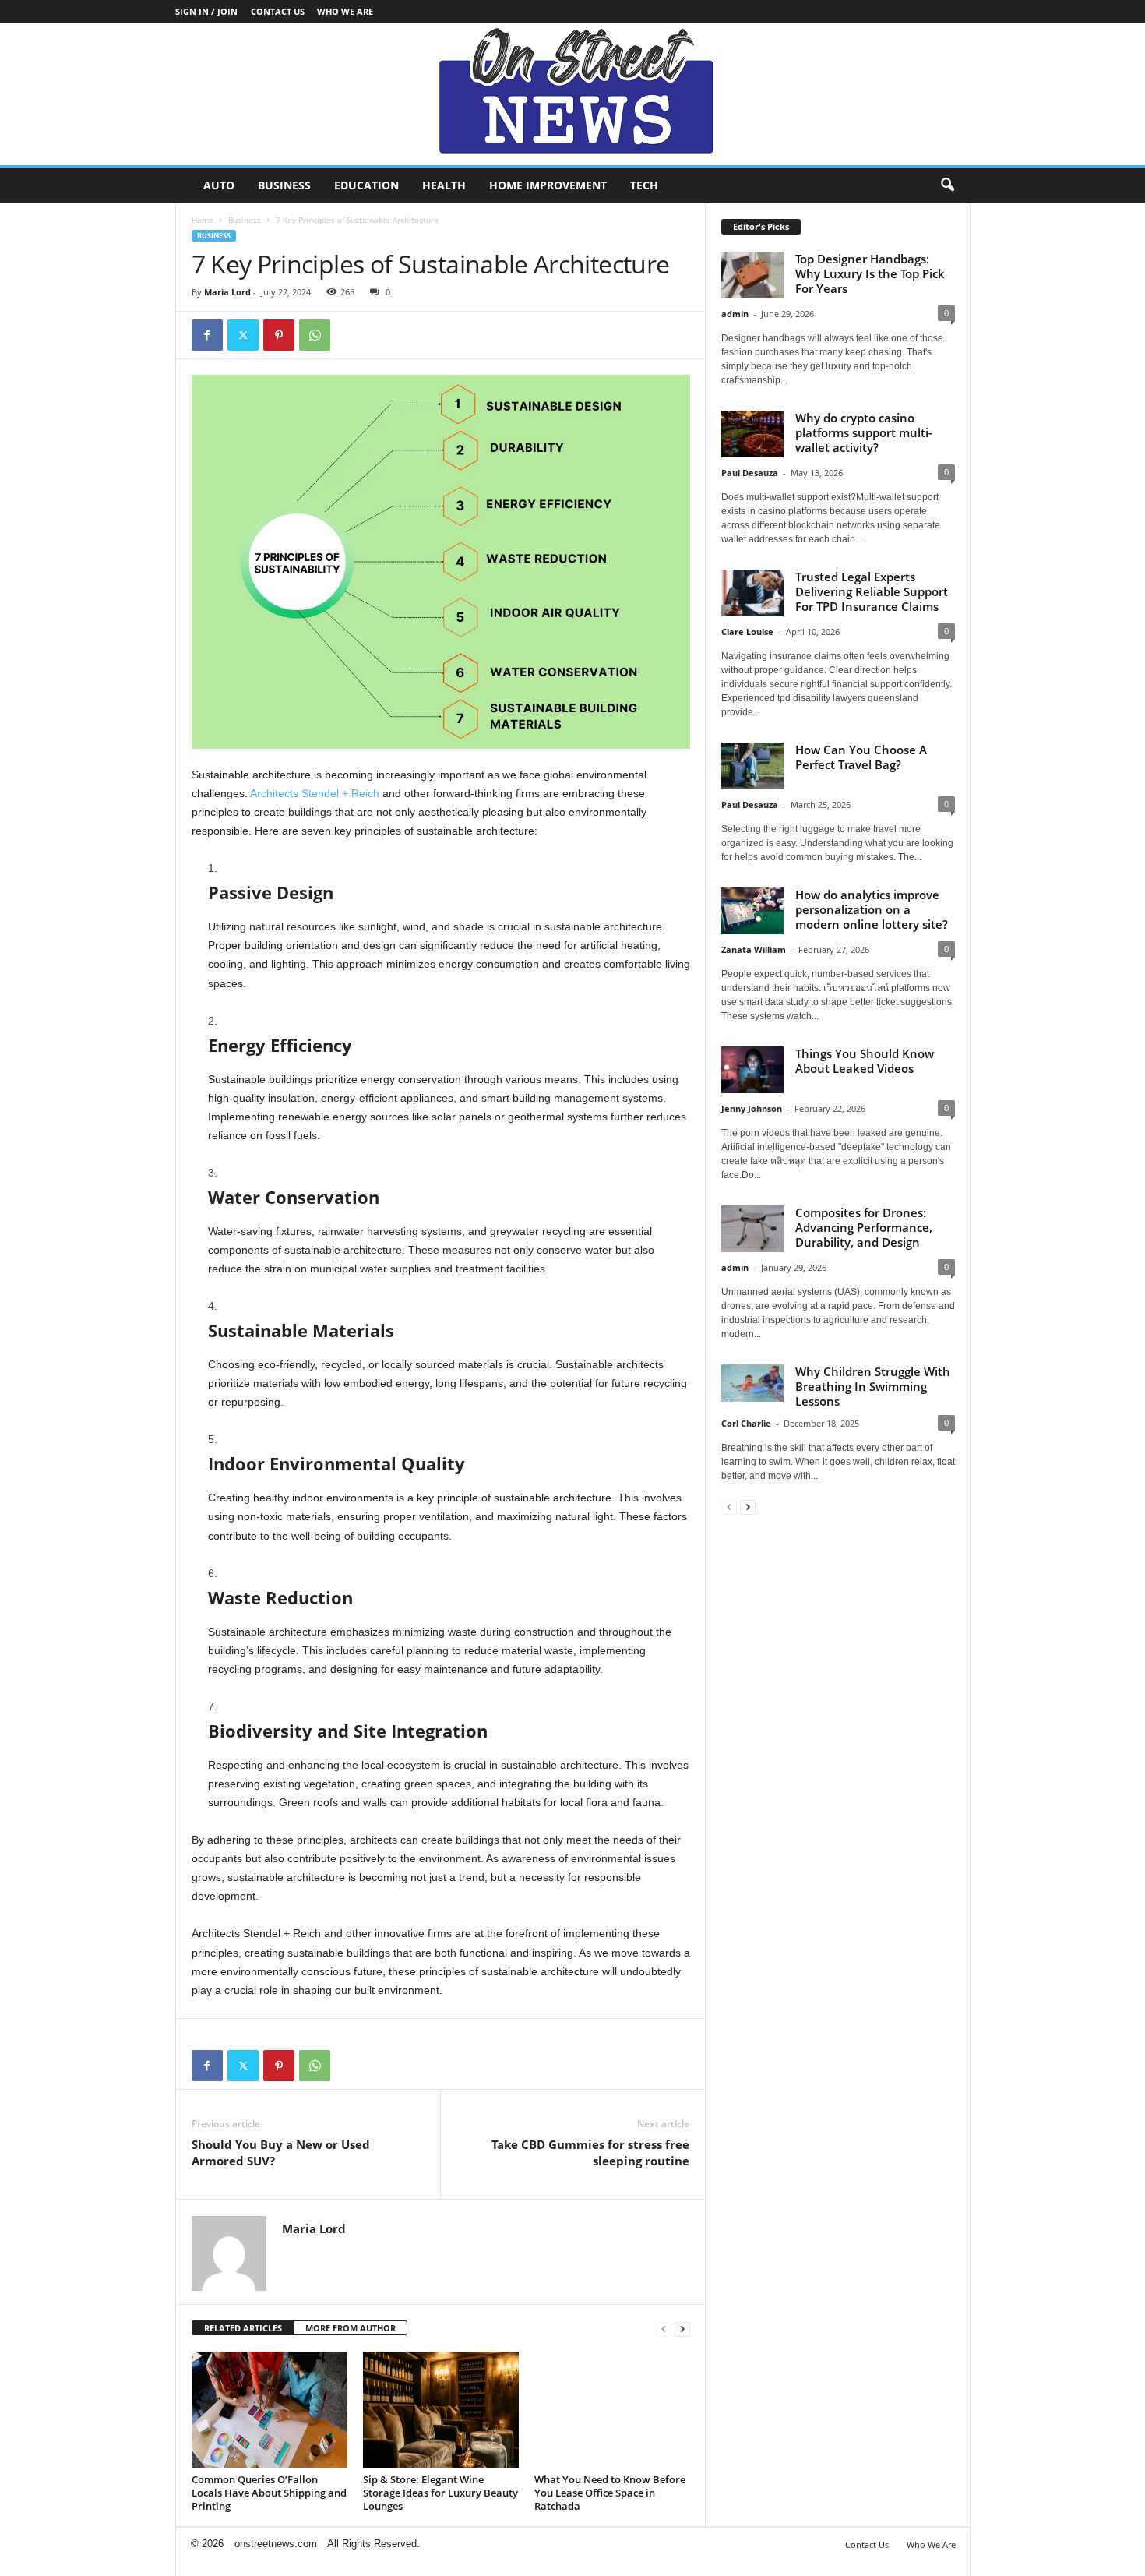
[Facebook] (207, 335)
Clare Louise (747, 632)
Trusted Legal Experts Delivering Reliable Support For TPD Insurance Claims (872, 591)
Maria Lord (227, 292)
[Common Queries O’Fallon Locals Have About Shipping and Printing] (270, 2410)
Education (366, 185)
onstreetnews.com (276, 2544)
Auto (219, 185)
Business (284, 185)
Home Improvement (548, 185)
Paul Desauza (750, 473)
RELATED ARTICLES (243, 2328)
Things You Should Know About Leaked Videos (865, 1061)
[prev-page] (664, 2329)
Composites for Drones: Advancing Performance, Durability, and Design (864, 1227)
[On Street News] (572, 94)
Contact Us (278, 11)
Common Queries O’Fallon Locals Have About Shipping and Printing (269, 2493)
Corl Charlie (746, 1423)
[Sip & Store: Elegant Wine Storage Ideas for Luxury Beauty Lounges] (441, 2410)
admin (735, 314)
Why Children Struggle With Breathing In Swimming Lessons (873, 1386)
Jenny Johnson (752, 1108)
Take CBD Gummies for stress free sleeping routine (590, 2153)
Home (203, 220)
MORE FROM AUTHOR (351, 2328)
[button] (947, 185)
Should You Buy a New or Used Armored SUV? (281, 2153)
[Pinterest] (279, 335)
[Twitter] (243, 335)
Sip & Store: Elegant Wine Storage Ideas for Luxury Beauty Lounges (440, 2493)
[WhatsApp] (315, 335)
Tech (644, 185)
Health (444, 185)
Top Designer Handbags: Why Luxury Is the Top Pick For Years (870, 273)
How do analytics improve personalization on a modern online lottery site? (872, 909)
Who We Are (345, 11)
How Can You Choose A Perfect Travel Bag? (861, 757)
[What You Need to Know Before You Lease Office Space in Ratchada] (612, 2410)
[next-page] (682, 2329)
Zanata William (754, 949)
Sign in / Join (206, 11)
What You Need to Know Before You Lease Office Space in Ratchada (610, 2493)
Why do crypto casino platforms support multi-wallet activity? (864, 432)
